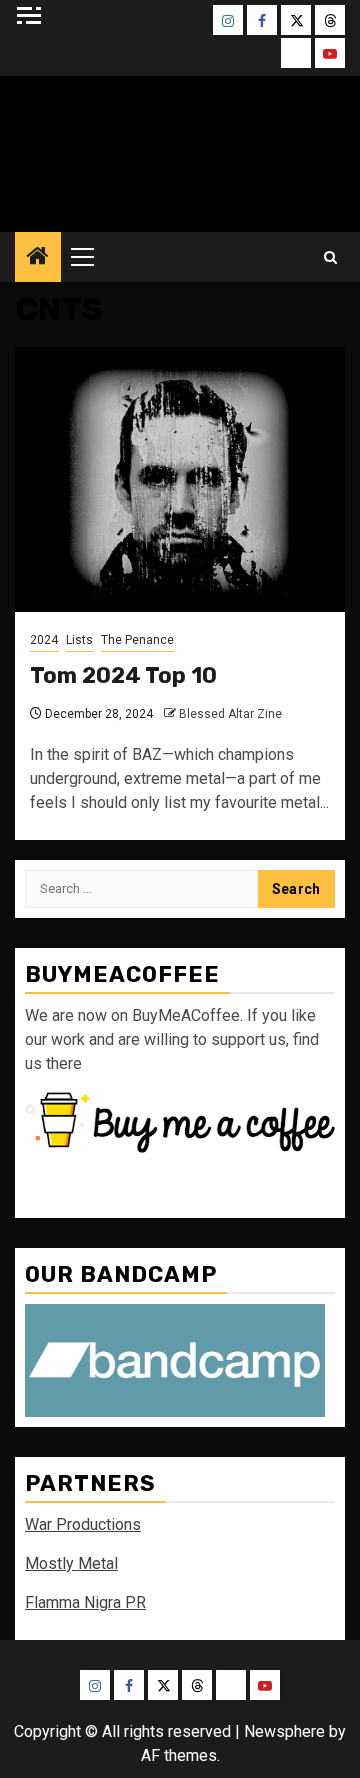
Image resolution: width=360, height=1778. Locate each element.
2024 (44, 640)
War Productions (83, 1524)
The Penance (137, 640)
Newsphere (284, 1731)
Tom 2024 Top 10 (123, 675)
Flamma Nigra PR (85, 1602)
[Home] (38, 258)
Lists (79, 640)
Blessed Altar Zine (230, 714)
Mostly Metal (71, 1563)
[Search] (330, 257)
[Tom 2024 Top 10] (180, 479)
